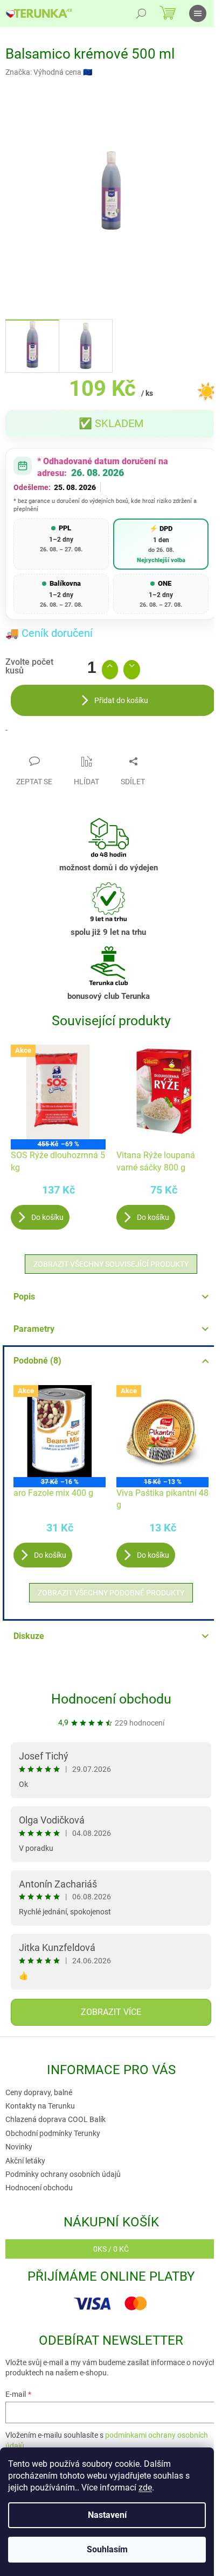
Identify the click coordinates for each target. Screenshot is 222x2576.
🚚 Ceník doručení (49, 633)
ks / (111, 2249)
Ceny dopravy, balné (39, 2092)
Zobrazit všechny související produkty (111, 1264)
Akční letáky (25, 2161)
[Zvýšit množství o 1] (110, 670)
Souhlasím (107, 2549)
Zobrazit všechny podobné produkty (111, 1593)
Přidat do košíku (121, 700)
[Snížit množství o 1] (132, 670)
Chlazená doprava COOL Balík (55, 2119)
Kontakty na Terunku (40, 2106)
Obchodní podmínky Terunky (53, 2133)
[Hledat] (141, 13)
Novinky (19, 2147)
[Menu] (198, 13)
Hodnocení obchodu (111, 1699)
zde (145, 2488)
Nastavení (107, 2515)
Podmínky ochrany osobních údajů (63, 2174)
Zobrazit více (111, 2012)
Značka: (49, 72)
